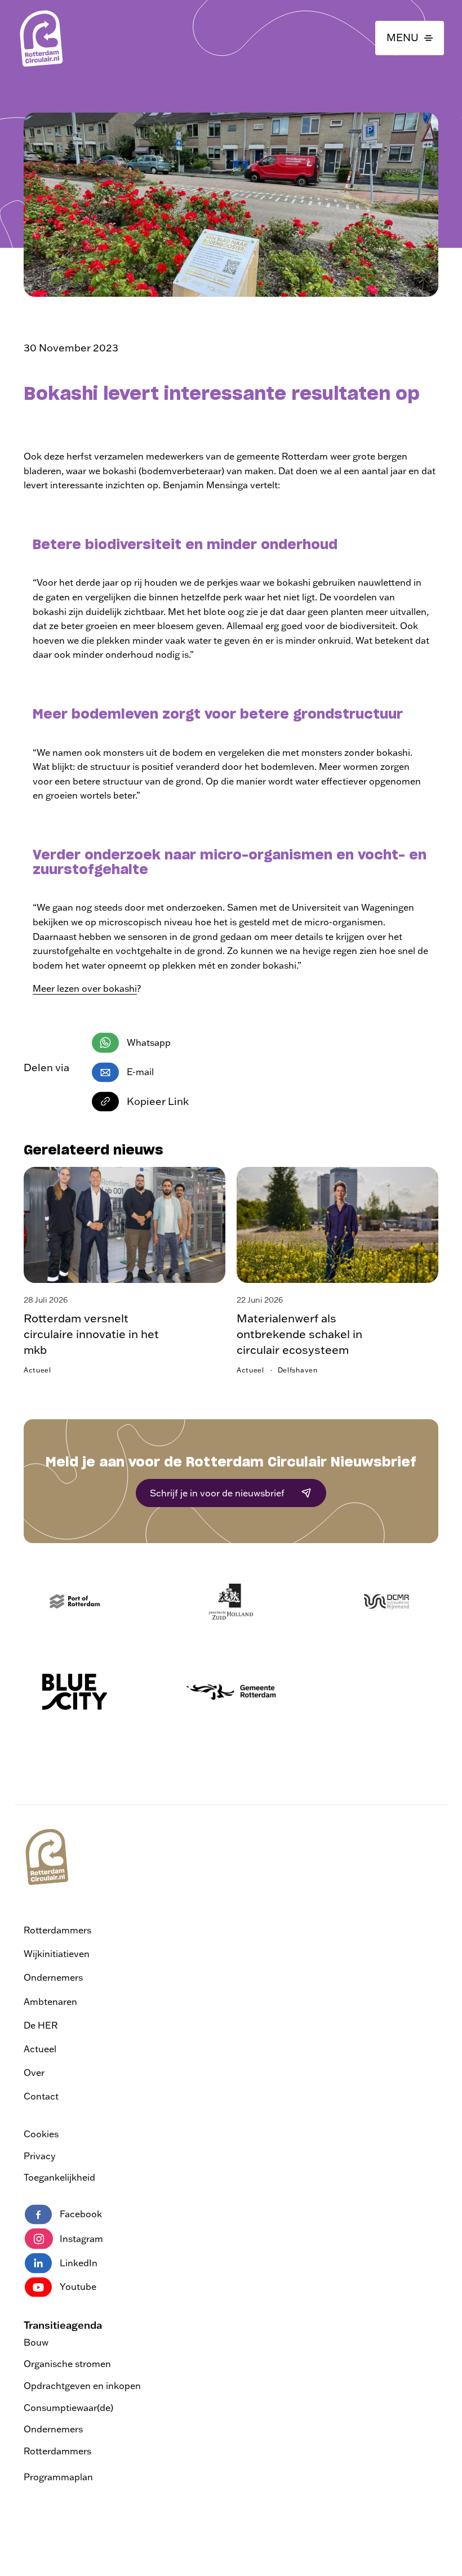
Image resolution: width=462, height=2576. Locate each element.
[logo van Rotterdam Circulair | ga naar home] (41, 38)
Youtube (78, 2287)
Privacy (39, 2156)
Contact (41, 2096)
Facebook (81, 2214)
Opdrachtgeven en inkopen (82, 2386)
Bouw (36, 2342)
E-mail (140, 1072)
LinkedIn (79, 2263)
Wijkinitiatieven (57, 1954)
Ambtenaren (50, 2002)
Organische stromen (67, 2364)
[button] (410, 38)
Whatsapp (149, 1042)
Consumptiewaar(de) (68, 2408)
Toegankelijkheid (59, 2177)
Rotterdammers (57, 1930)
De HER (41, 2025)
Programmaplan (58, 2477)
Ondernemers (53, 1977)
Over (34, 2073)
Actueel (40, 2049)
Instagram (81, 2239)
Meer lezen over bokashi (85, 988)
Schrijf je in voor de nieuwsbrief (217, 1493)
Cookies (41, 2134)
